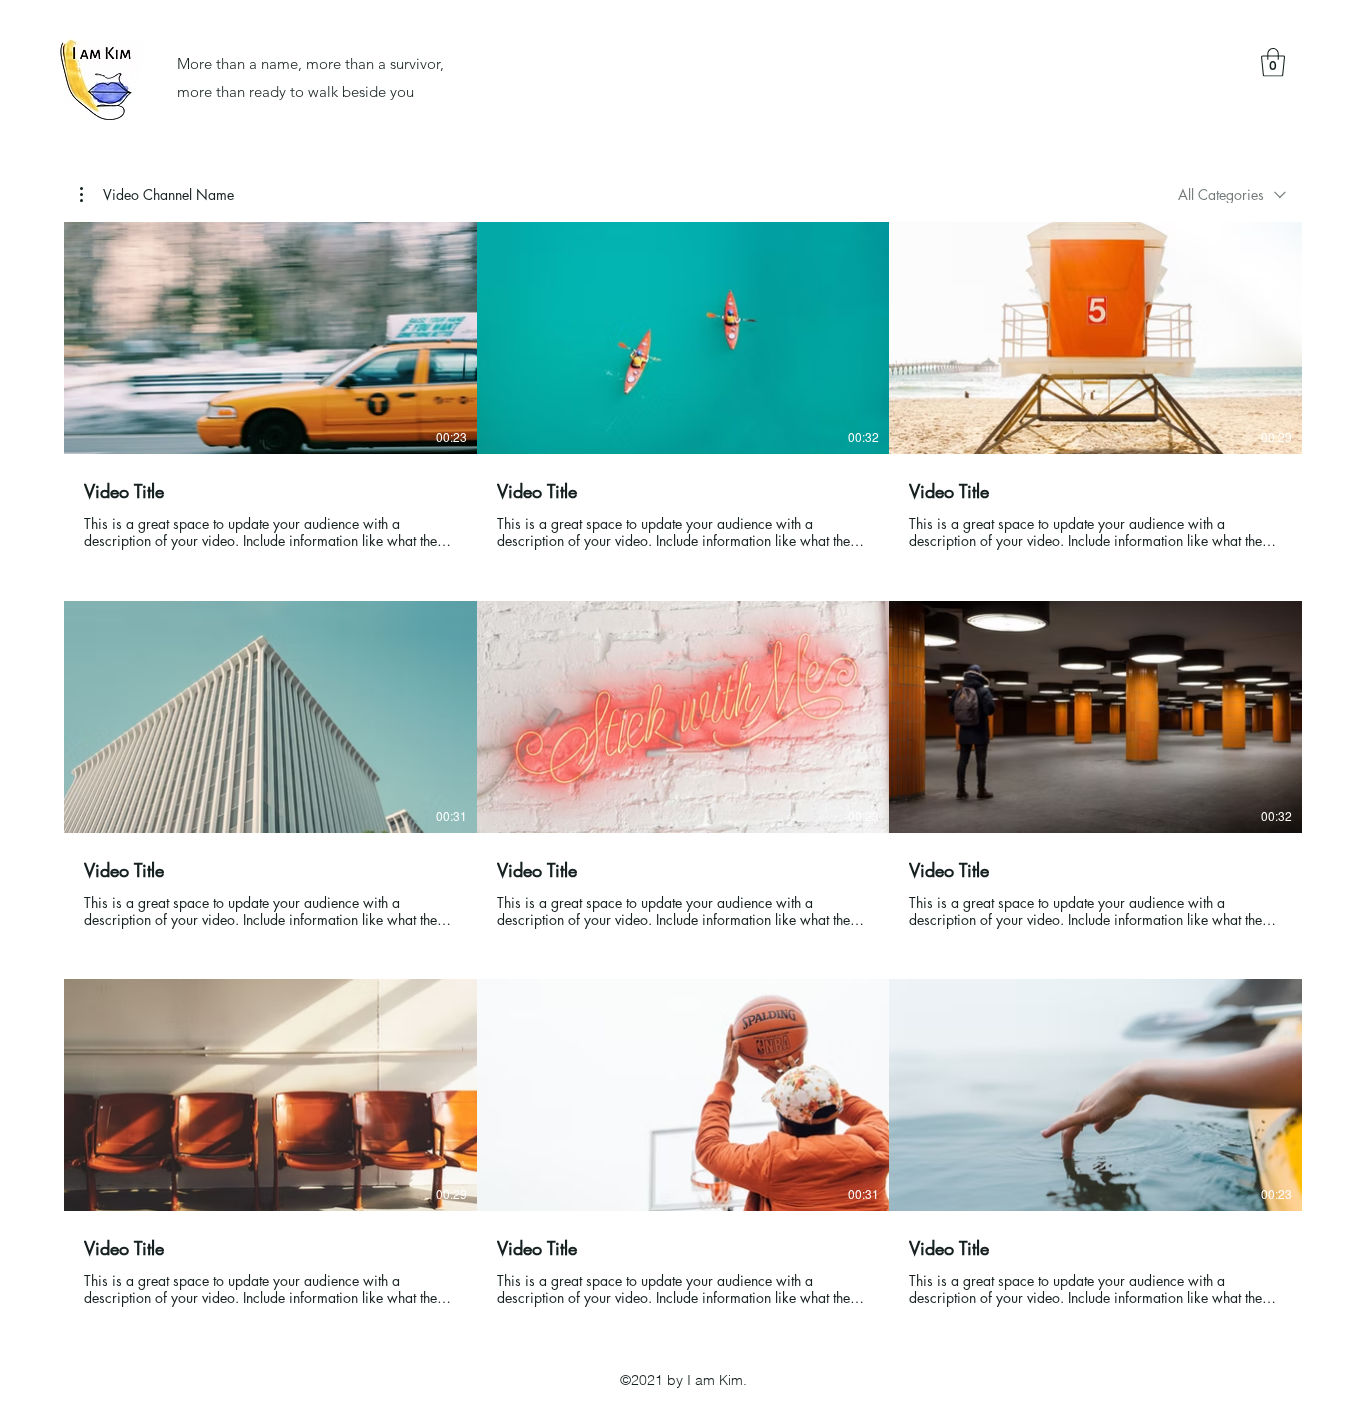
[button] (1273, 62)
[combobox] (1232, 194)
